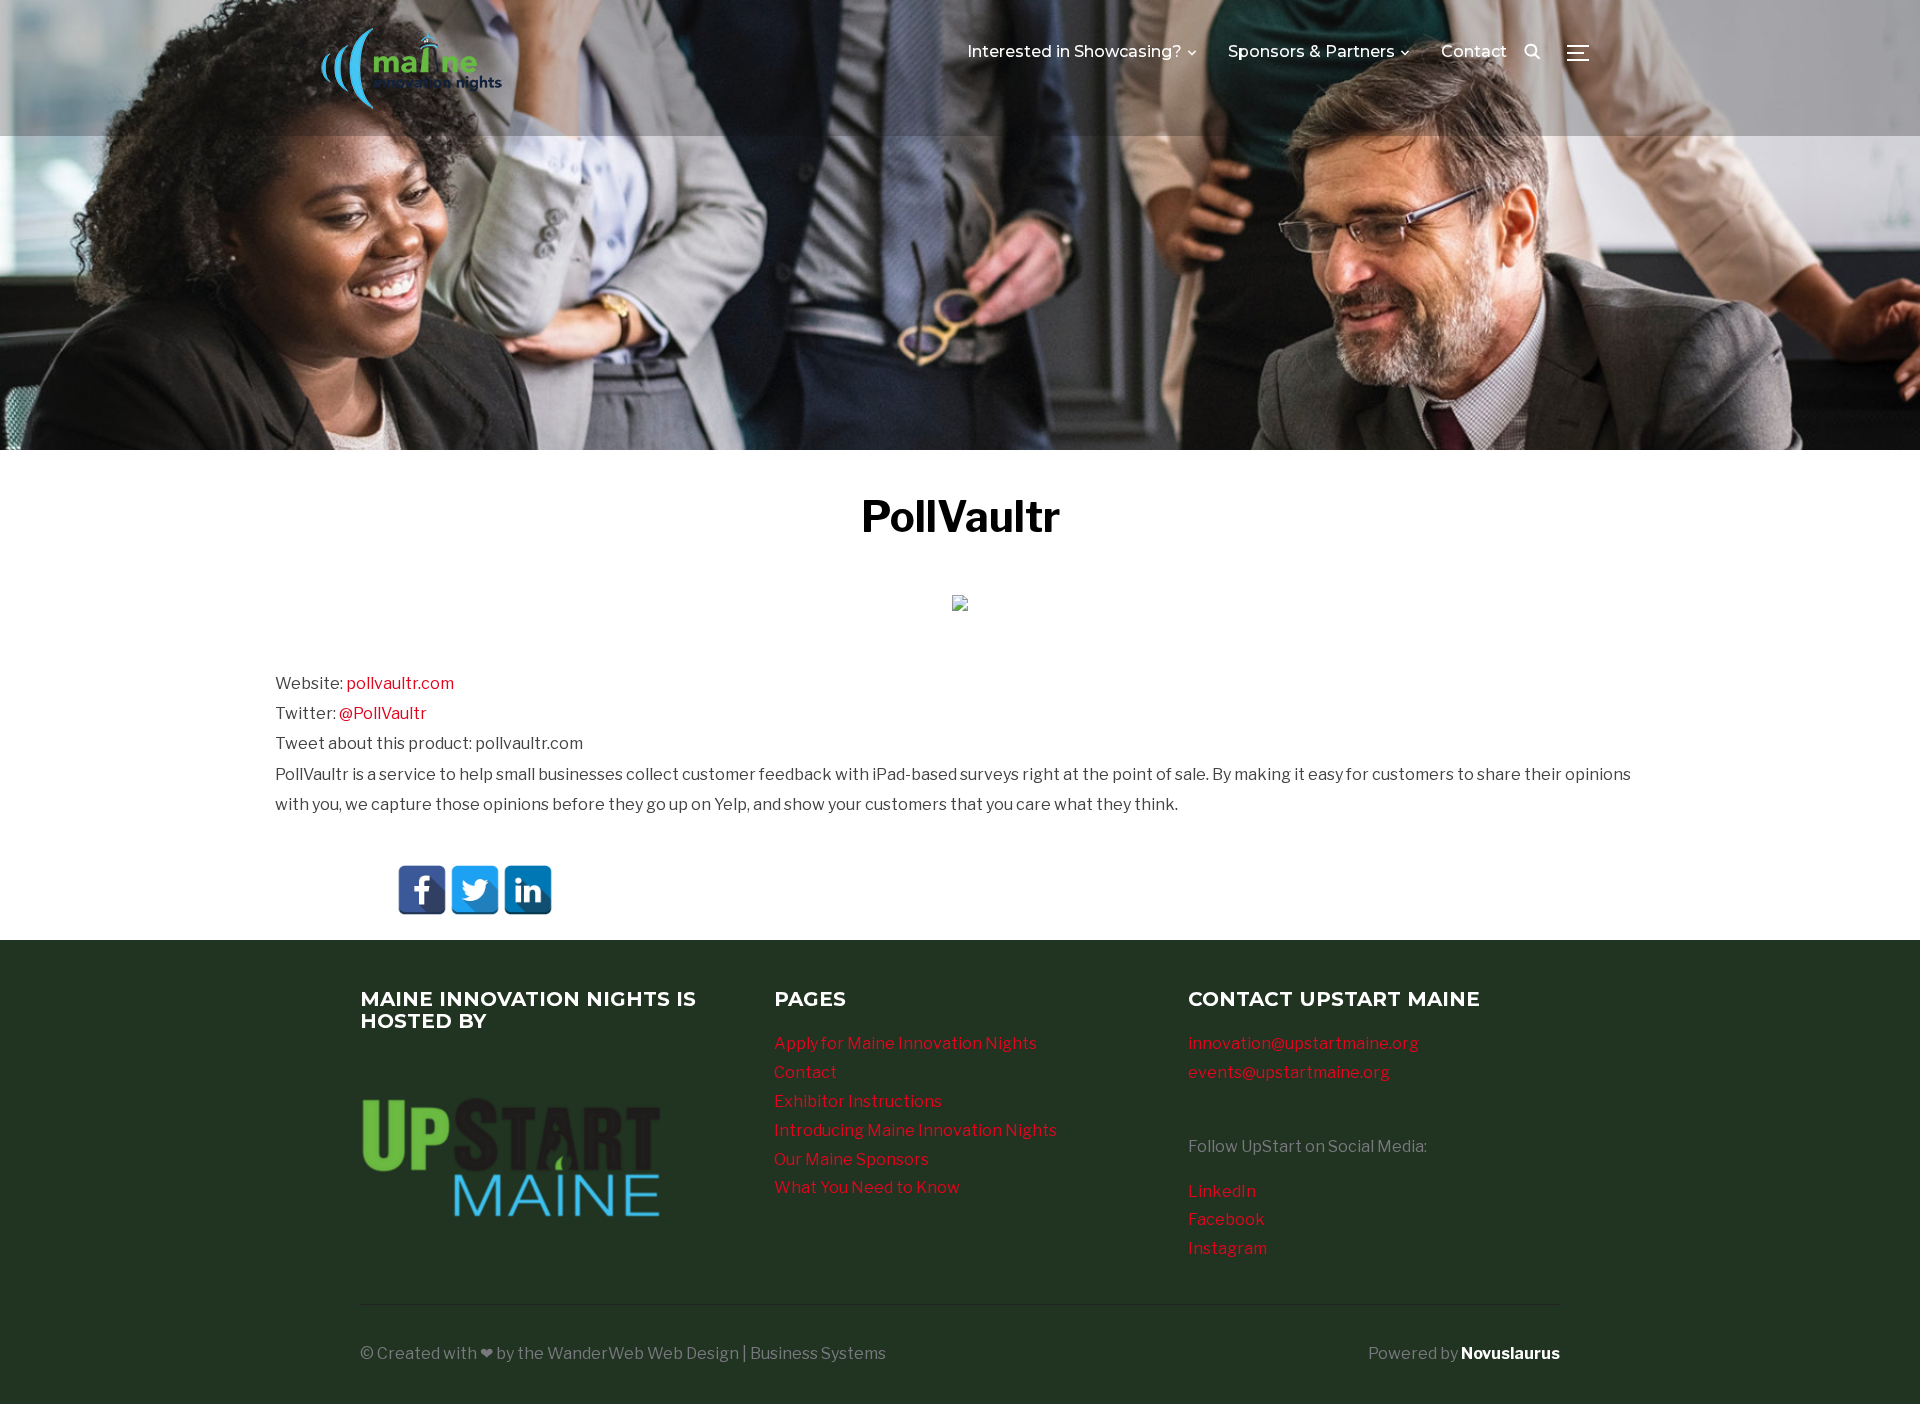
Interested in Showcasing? (1074, 51)
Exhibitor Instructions (858, 1101)
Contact (1474, 51)
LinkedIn (1222, 1191)
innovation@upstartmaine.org (1303, 1043)
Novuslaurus (1510, 1353)
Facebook (1226, 1219)
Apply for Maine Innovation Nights (905, 1043)
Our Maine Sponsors (851, 1159)
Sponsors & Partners (1311, 51)
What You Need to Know (867, 1187)
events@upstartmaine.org (1289, 1072)
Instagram (1227, 1248)
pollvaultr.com (400, 683)
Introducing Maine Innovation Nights (915, 1130)
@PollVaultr (383, 713)
